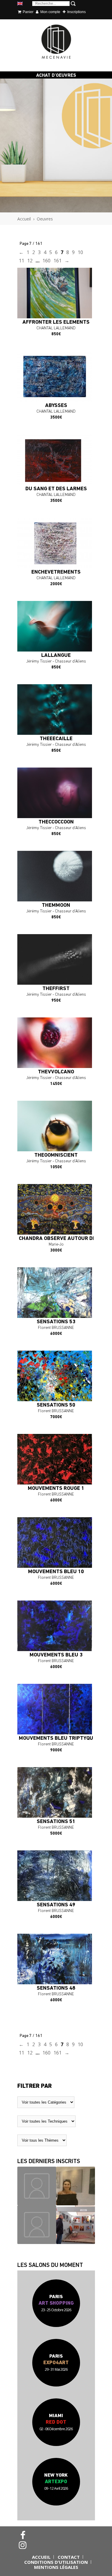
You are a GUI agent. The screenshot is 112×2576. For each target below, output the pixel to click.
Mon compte (50, 12)
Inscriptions (76, 12)
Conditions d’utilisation (56, 2562)
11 (22, 261)
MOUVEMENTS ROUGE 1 (56, 1489)
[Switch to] (20, 4)
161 (57, 261)
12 (30, 261)
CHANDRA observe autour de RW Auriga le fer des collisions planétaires (56, 1239)
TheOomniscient (56, 1155)
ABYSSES (56, 406)
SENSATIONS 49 (56, 1905)
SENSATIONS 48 (56, 1988)
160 (46, 261)
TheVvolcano (56, 1072)
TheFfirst (56, 989)
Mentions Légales (56, 2567)
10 (80, 252)
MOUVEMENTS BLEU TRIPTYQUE (56, 1739)
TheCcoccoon (56, 822)
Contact (69, 2557)
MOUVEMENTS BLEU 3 (56, 1655)
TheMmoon (56, 906)
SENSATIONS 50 (56, 1405)
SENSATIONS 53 (56, 1322)
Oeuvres (45, 219)
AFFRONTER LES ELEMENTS (56, 322)
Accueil (24, 219)
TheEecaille (56, 739)
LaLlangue (56, 656)
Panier (28, 12)
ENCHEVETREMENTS (56, 572)
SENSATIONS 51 (56, 1822)
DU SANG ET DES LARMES (56, 489)
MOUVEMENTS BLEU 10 (56, 1572)
